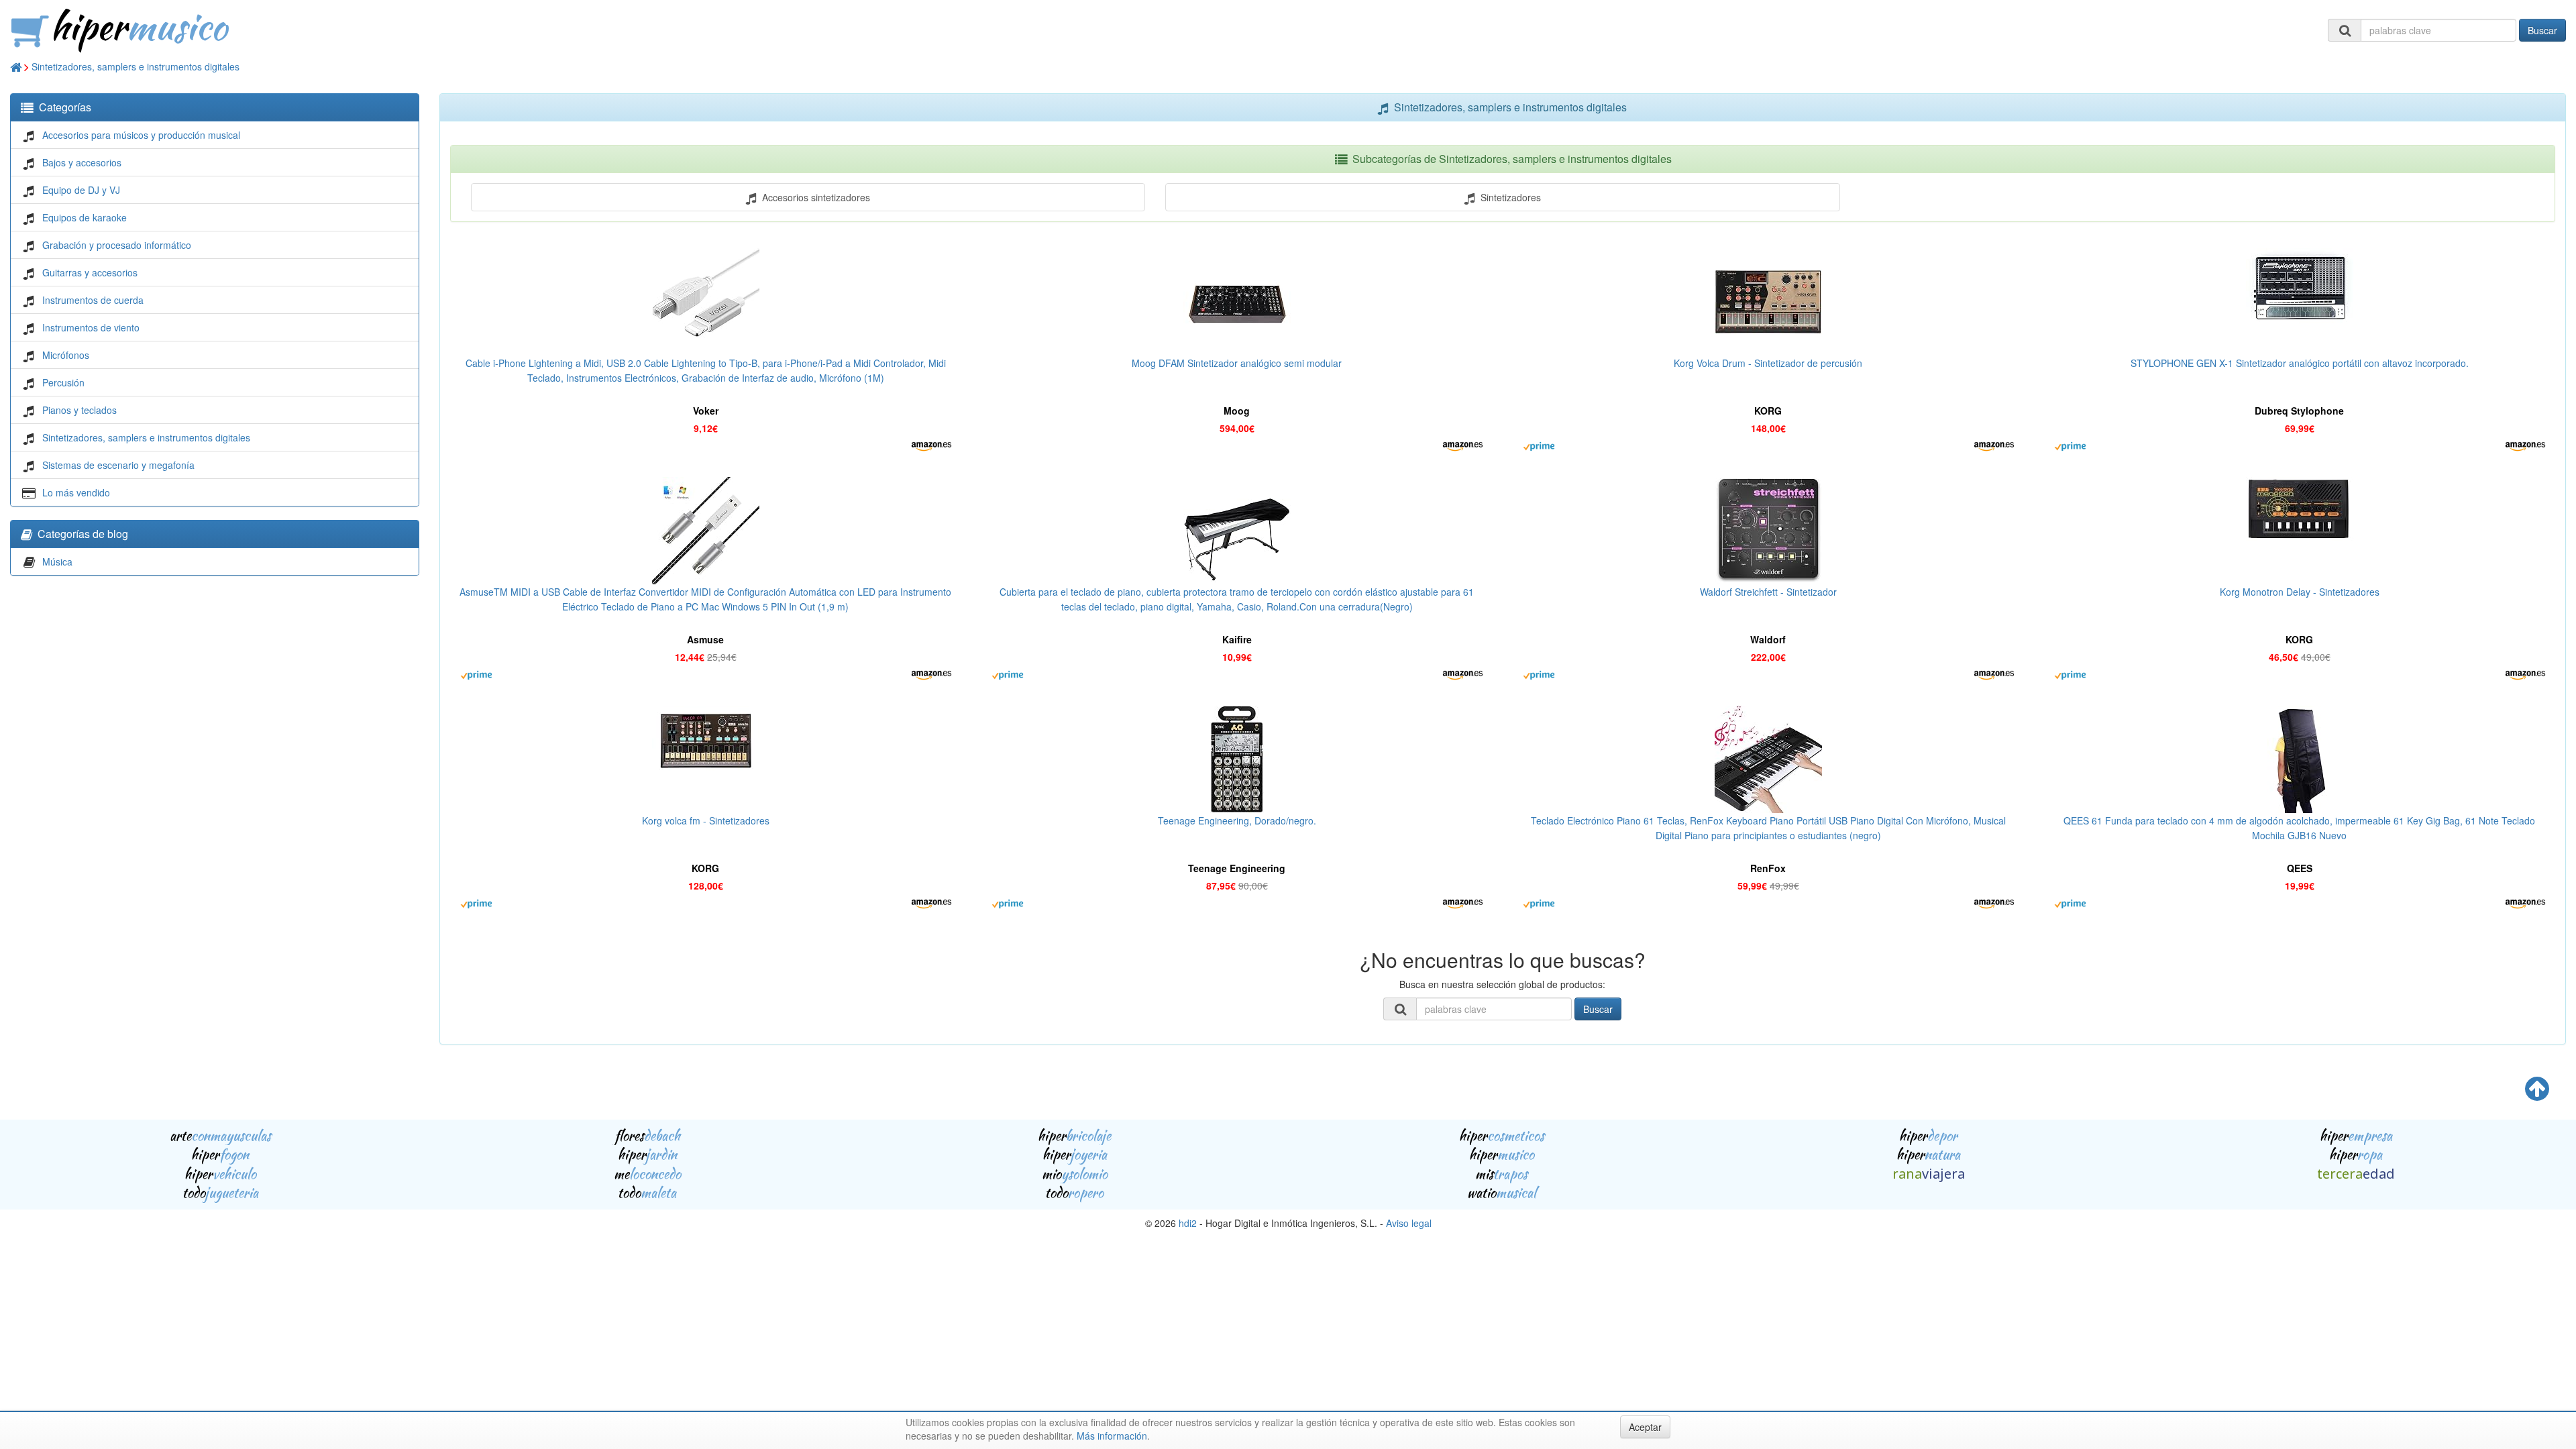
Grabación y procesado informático (117, 245)
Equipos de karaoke (85, 217)
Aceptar (1645, 1427)
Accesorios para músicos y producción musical (141, 135)
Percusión (63, 382)
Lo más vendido (76, 492)
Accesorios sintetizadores (813, 197)
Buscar (2542, 30)
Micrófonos (66, 355)
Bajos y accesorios (82, 162)
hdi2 (1188, 1223)
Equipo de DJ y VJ (81, 190)
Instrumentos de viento (91, 327)
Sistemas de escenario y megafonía (118, 465)
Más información (1112, 1436)
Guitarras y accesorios (90, 272)
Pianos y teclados (79, 410)
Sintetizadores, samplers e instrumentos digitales (136, 66)
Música (57, 561)
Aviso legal (1409, 1223)
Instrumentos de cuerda (93, 300)
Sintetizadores (1508, 197)
